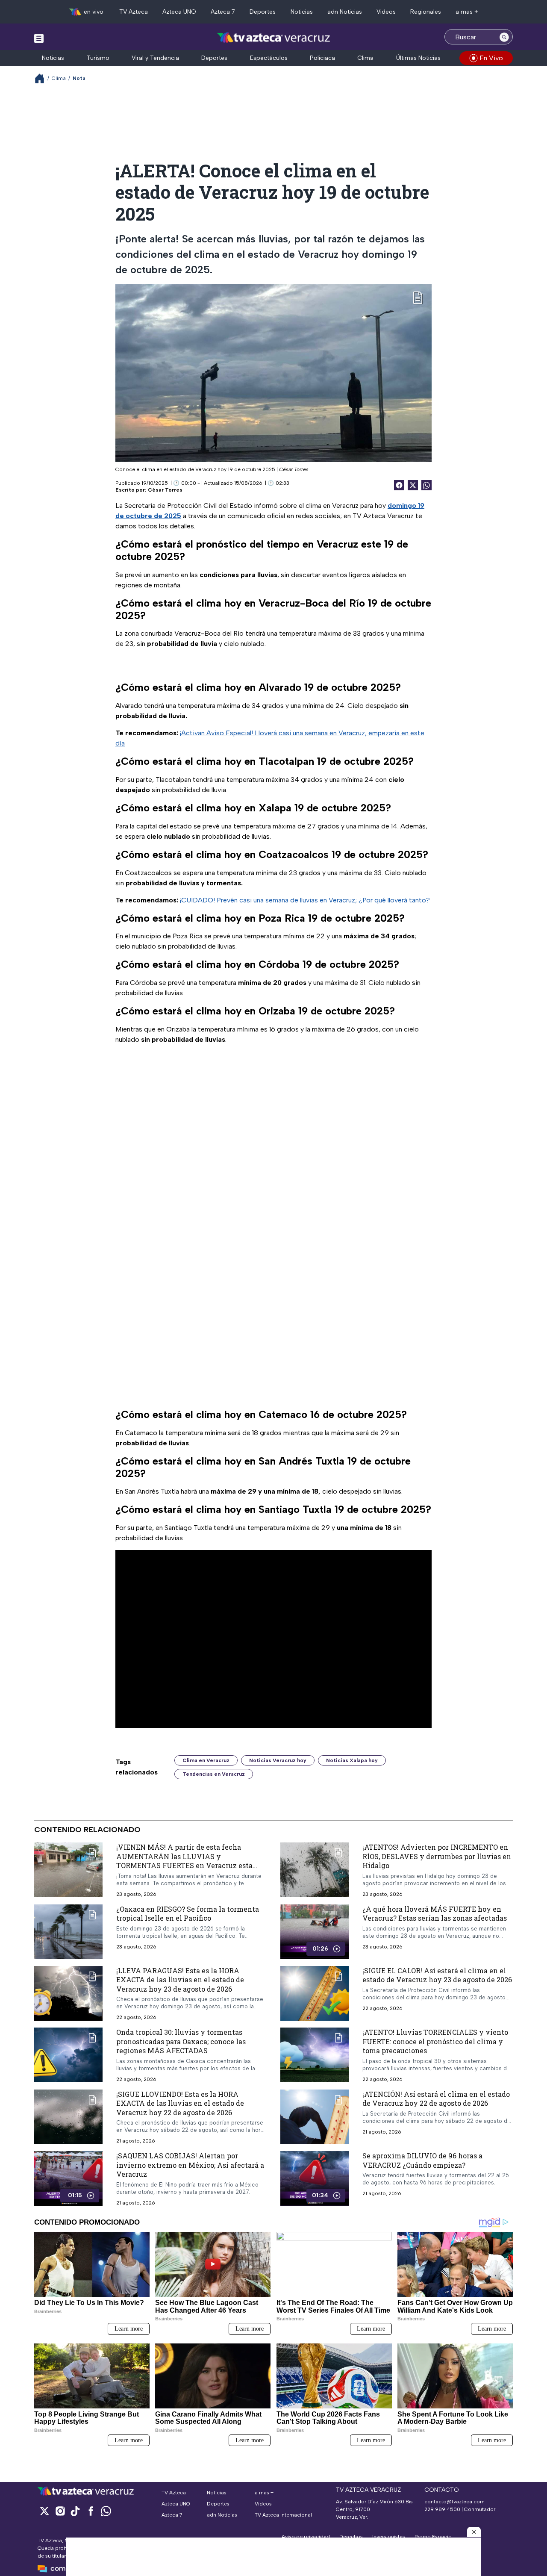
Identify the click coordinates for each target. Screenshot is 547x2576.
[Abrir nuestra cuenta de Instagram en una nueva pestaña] (60, 2511)
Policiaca (322, 58)
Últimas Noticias (418, 58)
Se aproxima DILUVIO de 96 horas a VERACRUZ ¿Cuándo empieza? (422, 2161)
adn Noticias (345, 12)
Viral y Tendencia (155, 58)
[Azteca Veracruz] (274, 38)
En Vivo (491, 58)
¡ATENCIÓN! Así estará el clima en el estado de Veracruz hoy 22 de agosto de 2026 (436, 2099)
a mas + (467, 12)
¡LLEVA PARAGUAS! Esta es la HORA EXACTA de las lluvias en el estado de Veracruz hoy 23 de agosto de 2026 (180, 1980)
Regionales (426, 12)
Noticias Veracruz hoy (278, 1760)
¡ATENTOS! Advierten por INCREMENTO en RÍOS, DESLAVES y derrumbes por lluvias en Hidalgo (437, 1856)
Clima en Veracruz (206, 1760)
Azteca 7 (223, 12)
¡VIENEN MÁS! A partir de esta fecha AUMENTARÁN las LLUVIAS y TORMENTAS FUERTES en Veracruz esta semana (184, 1861)
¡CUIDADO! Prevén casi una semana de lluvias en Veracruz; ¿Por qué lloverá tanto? (305, 900)
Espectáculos (269, 58)
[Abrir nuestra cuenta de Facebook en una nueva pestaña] (91, 2511)
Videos (386, 12)
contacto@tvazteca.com (454, 2502)
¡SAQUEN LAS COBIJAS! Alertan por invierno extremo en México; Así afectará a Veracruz (190, 2165)
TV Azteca (134, 12)
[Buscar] (504, 37)
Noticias (302, 12)
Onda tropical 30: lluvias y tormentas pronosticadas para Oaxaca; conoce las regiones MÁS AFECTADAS (181, 2042)
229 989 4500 (442, 2509)
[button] (474, 2532)
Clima (365, 58)
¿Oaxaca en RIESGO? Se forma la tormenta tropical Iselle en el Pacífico (188, 1914)
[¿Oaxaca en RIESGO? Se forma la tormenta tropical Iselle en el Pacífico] (68, 1932)
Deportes (263, 12)
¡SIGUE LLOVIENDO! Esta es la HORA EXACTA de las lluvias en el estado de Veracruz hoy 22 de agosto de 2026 (180, 2103)
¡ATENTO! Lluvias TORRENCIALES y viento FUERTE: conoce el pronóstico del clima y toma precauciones (435, 2042)
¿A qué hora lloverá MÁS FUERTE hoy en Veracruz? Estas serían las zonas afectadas (435, 1914)
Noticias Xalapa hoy (352, 1760)
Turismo (98, 58)
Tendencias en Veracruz (214, 1774)
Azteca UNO (179, 12)
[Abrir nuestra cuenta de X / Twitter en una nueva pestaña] (44, 2511)
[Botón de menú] (39, 38)
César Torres (165, 490)
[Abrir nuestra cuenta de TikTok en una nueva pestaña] (75, 2511)
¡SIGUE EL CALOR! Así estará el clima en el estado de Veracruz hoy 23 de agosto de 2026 (437, 1975)
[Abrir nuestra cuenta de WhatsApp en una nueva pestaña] (106, 2511)
